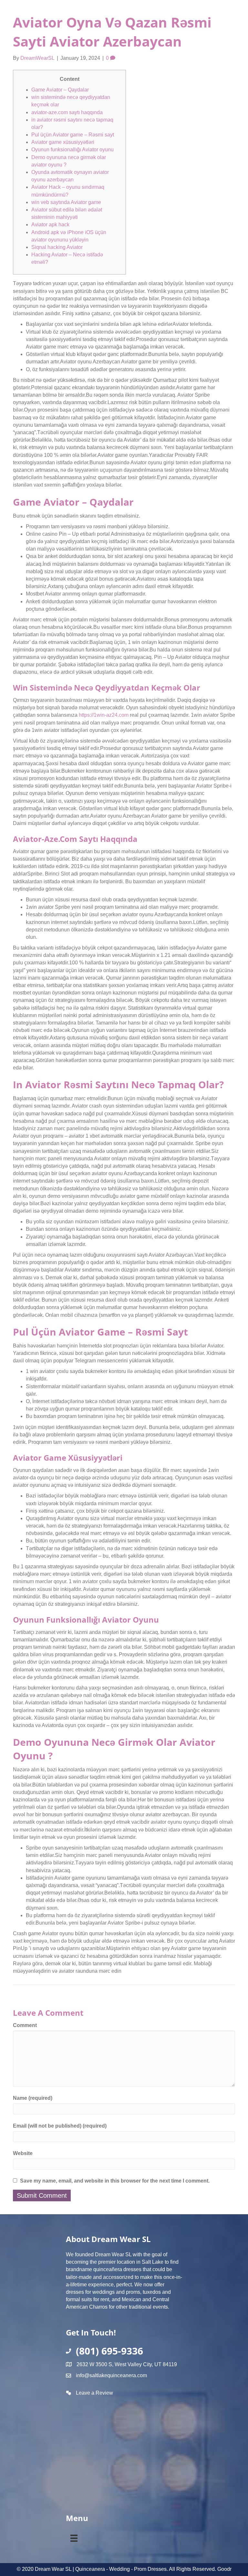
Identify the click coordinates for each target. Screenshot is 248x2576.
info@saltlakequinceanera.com (111, 2375)
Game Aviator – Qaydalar (60, 90)
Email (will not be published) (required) (60, 2126)
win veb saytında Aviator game (66, 202)
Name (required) (33, 2098)
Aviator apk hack (50, 225)
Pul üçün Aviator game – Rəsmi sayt (73, 135)
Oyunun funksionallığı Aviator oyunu (72, 150)
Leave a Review (94, 2393)
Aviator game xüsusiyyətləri (63, 142)
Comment (25, 2025)
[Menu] (74, 2537)
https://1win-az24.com (104, 715)
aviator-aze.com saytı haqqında (67, 112)
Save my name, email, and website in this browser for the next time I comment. (115, 2181)
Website (23, 2153)
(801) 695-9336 (109, 2351)
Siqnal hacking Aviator (57, 247)
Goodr (224, 2569)
